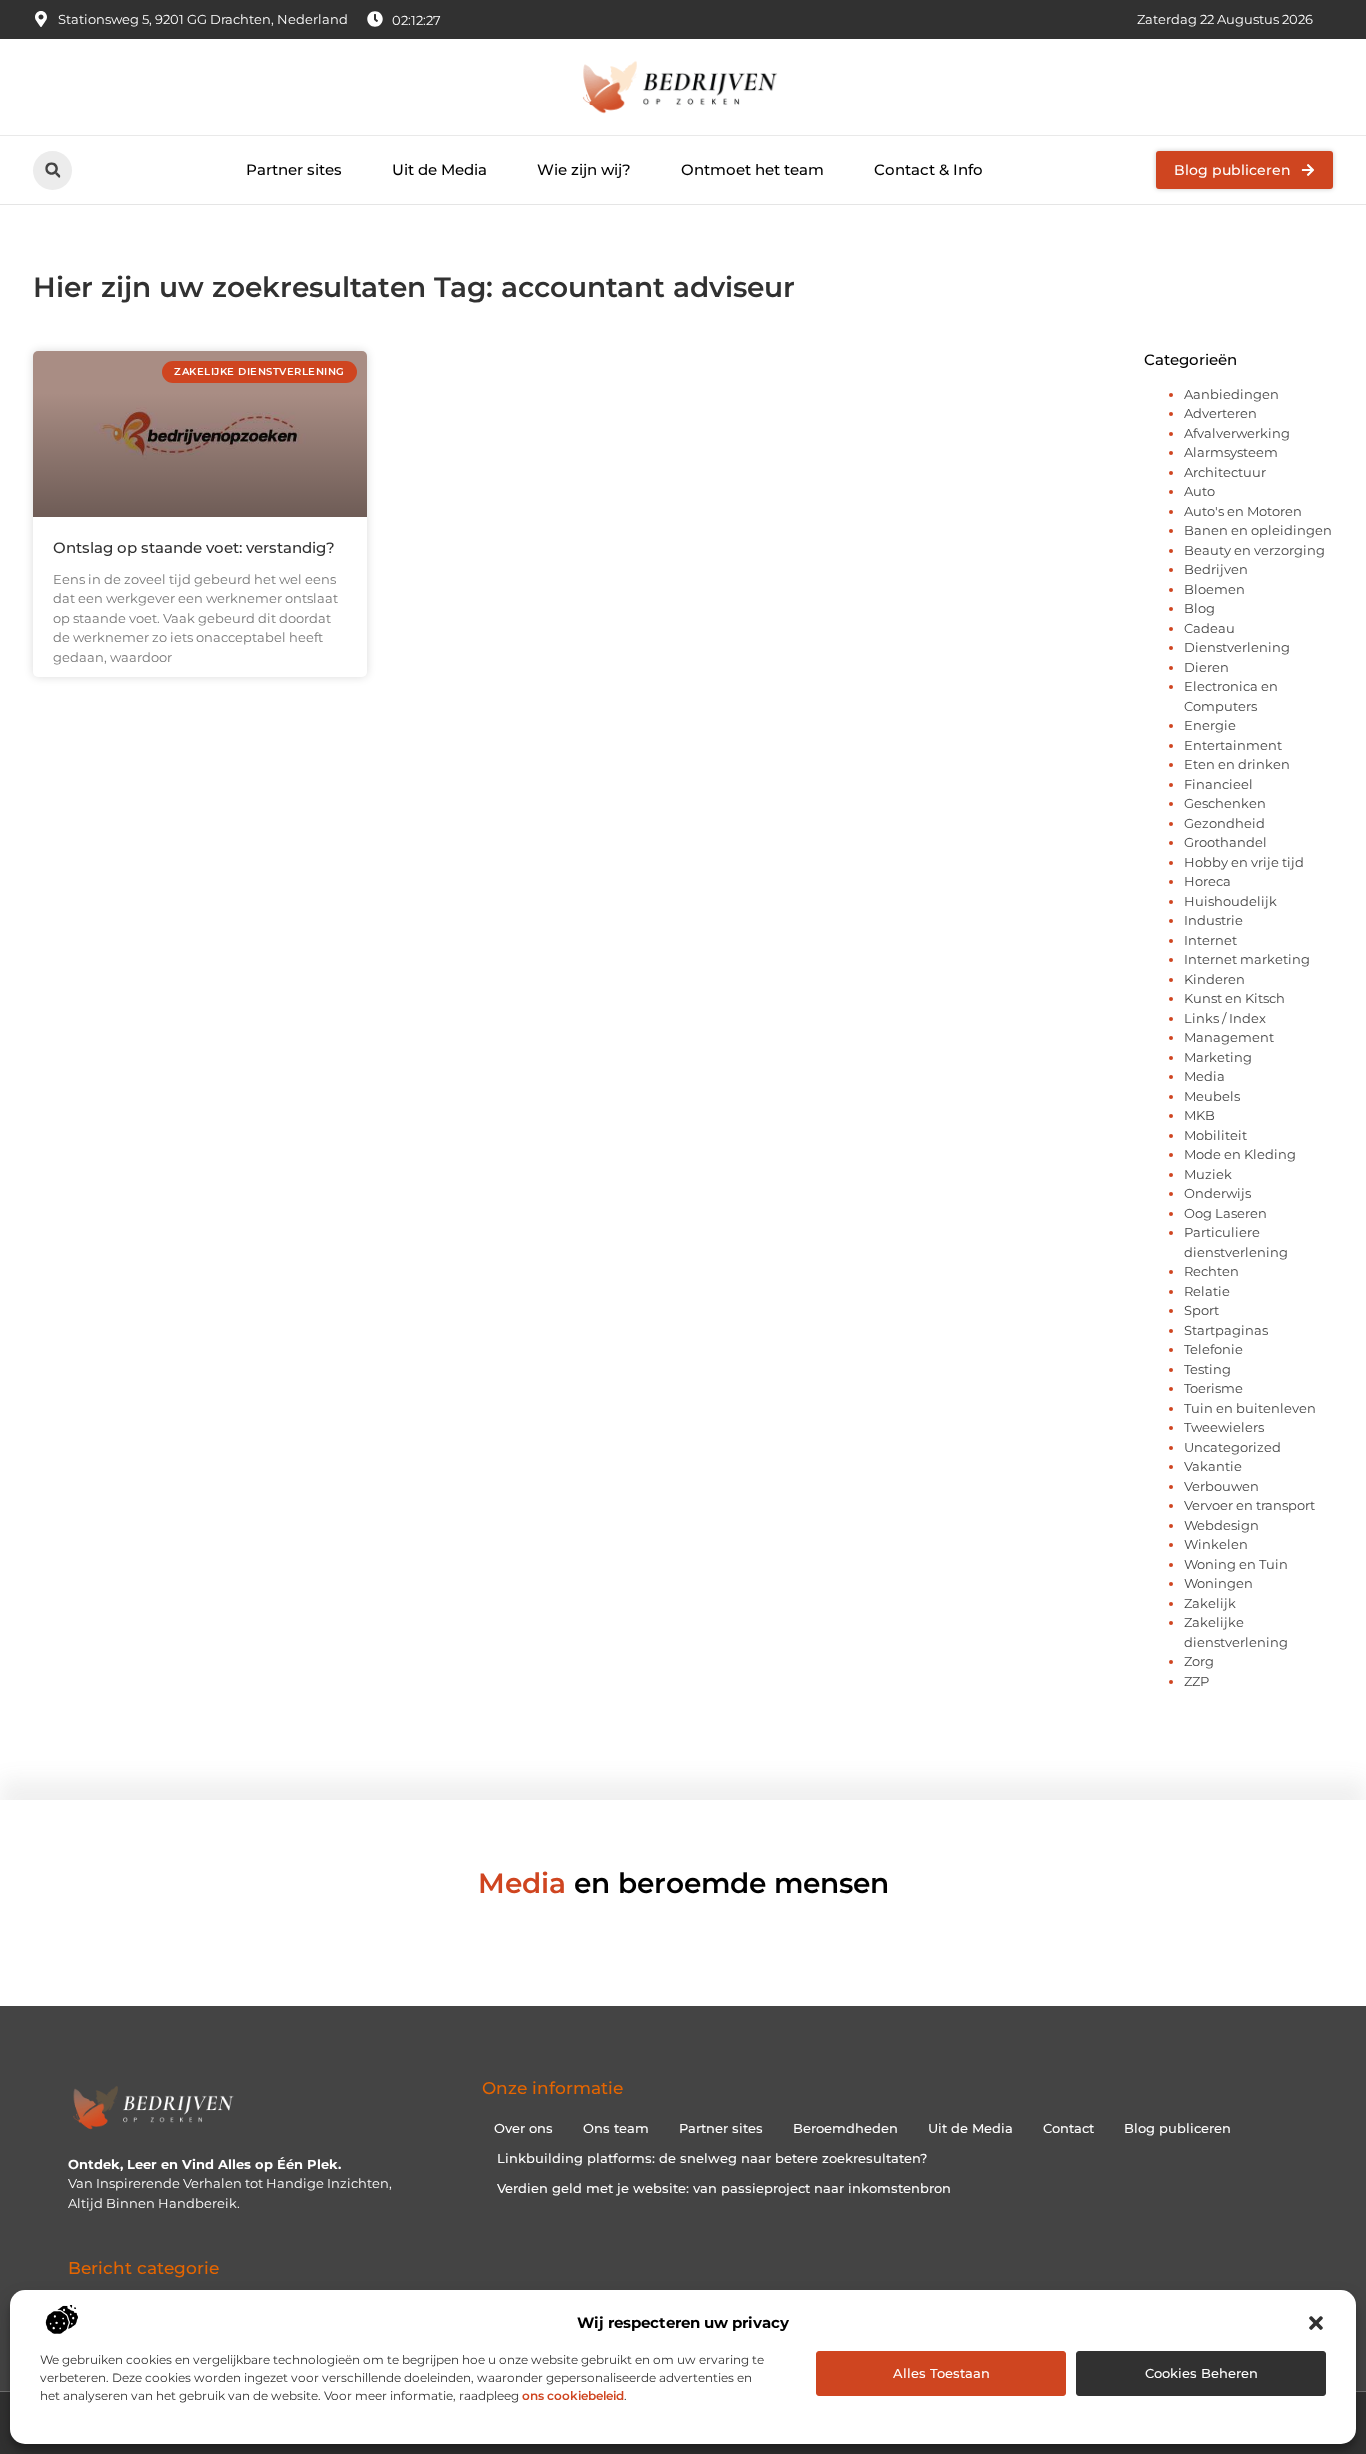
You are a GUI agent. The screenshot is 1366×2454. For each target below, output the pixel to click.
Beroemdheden (845, 2128)
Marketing (1218, 1057)
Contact (1068, 2128)
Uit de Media (439, 169)
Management (1229, 1037)
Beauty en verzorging (1254, 550)
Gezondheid (1224, 823)
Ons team (616, 2128)
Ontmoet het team (752, 169)
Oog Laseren (1225, 1213)
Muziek (1208, 1174)
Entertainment (1233, 745)
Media (1204, 1076)
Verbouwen (1221, 1486)
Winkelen (1216, 1544)
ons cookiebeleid (573, 2395)
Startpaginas (1226, 1330)
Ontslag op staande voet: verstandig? (194, 547)
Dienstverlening (1237, 647)
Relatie (1207, 1291)
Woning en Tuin (1236, 1564)
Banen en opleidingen (1258, 530)
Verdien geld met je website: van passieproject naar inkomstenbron (724, 2188)
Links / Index (1225, 1018)
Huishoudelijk (1230, 901)
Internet (1210, 940)
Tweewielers (1224, 1427)
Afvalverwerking (1237, 433)
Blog (1199, 608)
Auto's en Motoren (1243, 511)
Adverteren (1220, 413)
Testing (1207, 1369)
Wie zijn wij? (584, 169)
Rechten (1211, 1271)
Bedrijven (1216, 569)
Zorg (1199, 1661)
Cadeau (1209, 628)
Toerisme (1213, 1388)
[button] (1316, 2323)
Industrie (1213, 920)
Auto (1199, 491)
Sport (1201, 1310)
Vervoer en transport (1249, 1505)
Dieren (1206, 667)
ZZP (1196, 1681)
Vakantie (1213, 1466)
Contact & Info (928, 169)
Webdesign (1221, 1525)
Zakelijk (1210, 1603)
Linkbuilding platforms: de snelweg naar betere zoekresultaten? (712, 2158)
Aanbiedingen (1231, 394)
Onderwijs (1217, 1193)
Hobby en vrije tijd (1244, 862)
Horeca (1207, 881)
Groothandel (1225, 842)
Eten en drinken (1237, 764)
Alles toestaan (941, 2373)
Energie (1210, 725)
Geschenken (1225, 803)
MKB (1199, 1115)
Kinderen (1214, 979)
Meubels (1212, 1096)
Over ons (523, 2128)
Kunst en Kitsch (1234, 998)
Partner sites (294, 169)
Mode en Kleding (1240, 1154)
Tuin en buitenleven (1250, 1408)
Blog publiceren (1177, 2128)
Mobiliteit (1215, 1135)
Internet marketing (1247, 959)
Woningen (1218, 1583)
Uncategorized (1232, 1447)
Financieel (1218, 784)
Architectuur (1225, 472)
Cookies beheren (1201, 2373)
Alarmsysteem (1231, 452)
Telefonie (1213, 1349)
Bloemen (1214, 589)
